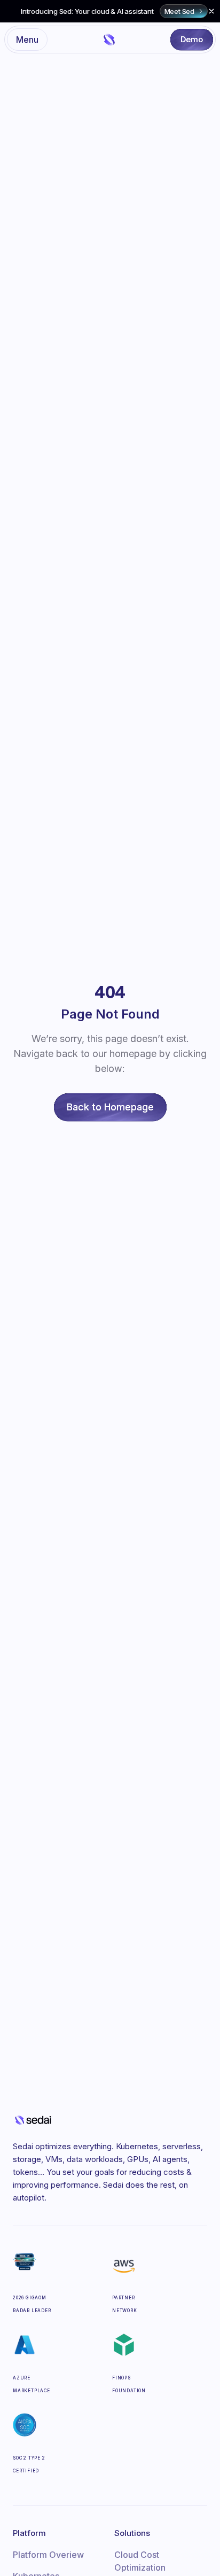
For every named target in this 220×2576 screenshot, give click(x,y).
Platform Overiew (48, 2555)
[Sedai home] (110, 39)
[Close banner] (211, 11)
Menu (27, 40)
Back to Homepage (110, 1107)
